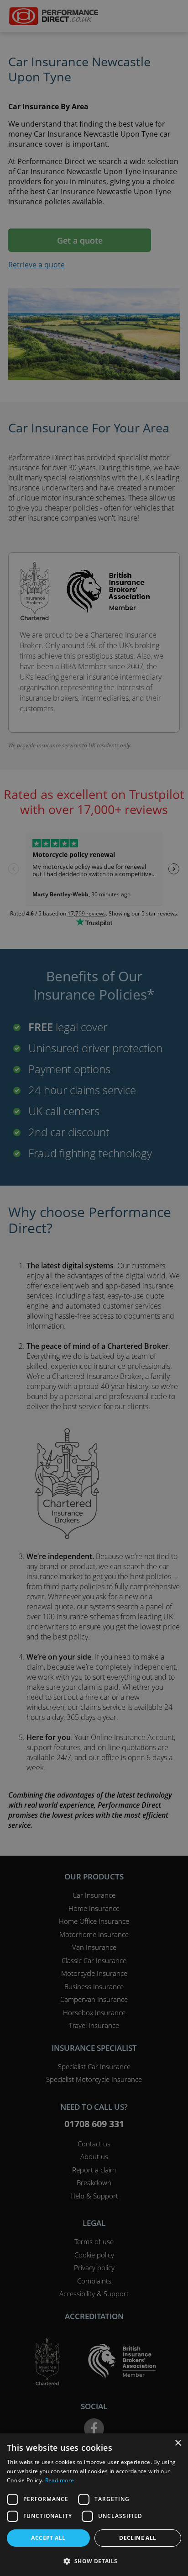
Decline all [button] (138, 2538)
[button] (94, 2561)
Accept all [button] (48, 2538)
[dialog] (94, 1288)
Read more (60, 2480)
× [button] (178, 2443)
